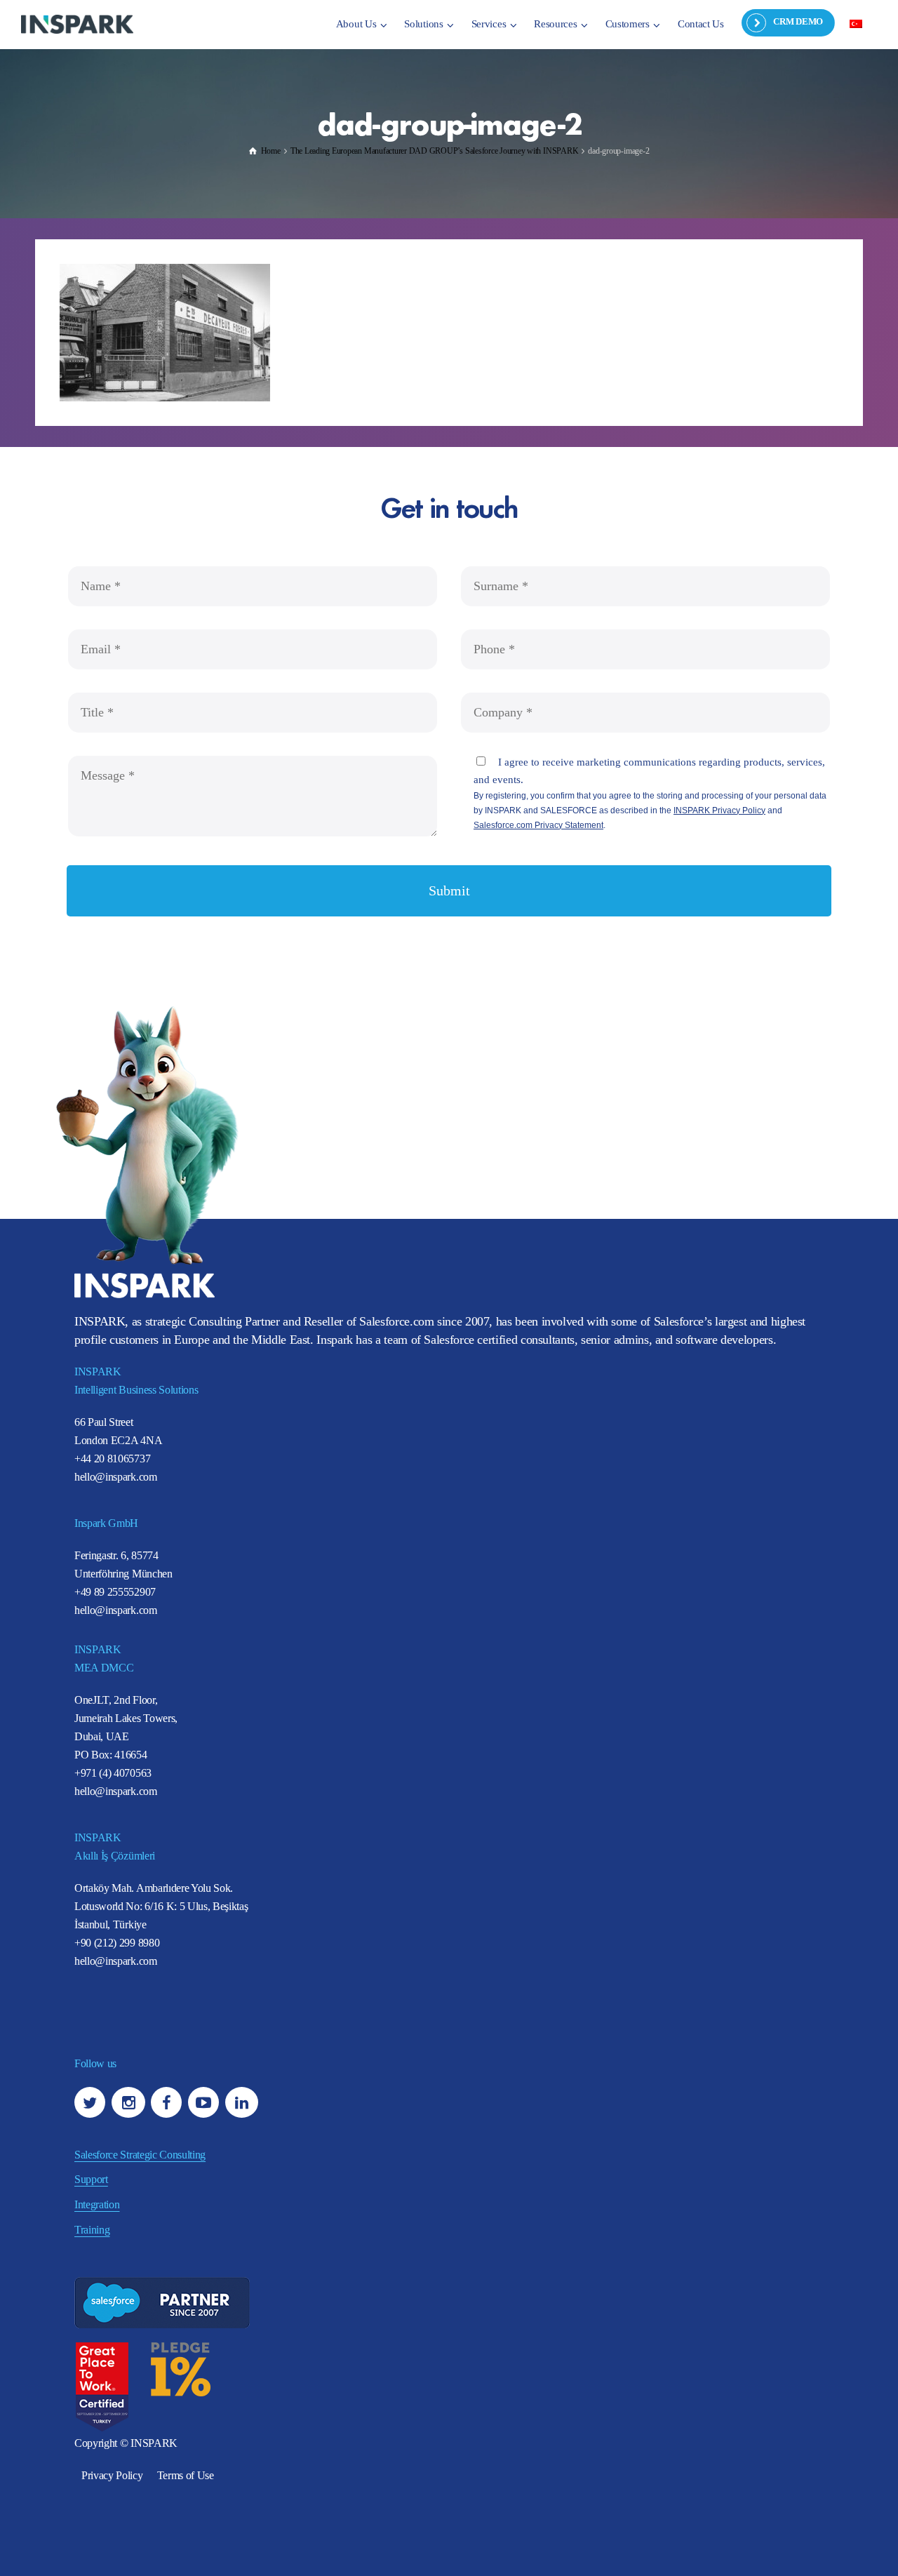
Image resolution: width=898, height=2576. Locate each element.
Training (92, 2230)
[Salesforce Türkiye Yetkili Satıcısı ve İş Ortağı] (77, 24)
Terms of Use (186, 2475)
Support (91, 2179)
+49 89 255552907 (115, 1592)
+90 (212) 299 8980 (117, 1943)
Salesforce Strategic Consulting (140, 2155)
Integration (97, 2204)
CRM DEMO (798, 21)
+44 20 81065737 (112, 1459)
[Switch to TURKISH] (856, 23)
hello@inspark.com (116, 1477)
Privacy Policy (112, 2475)
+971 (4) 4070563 (113, 1773)
